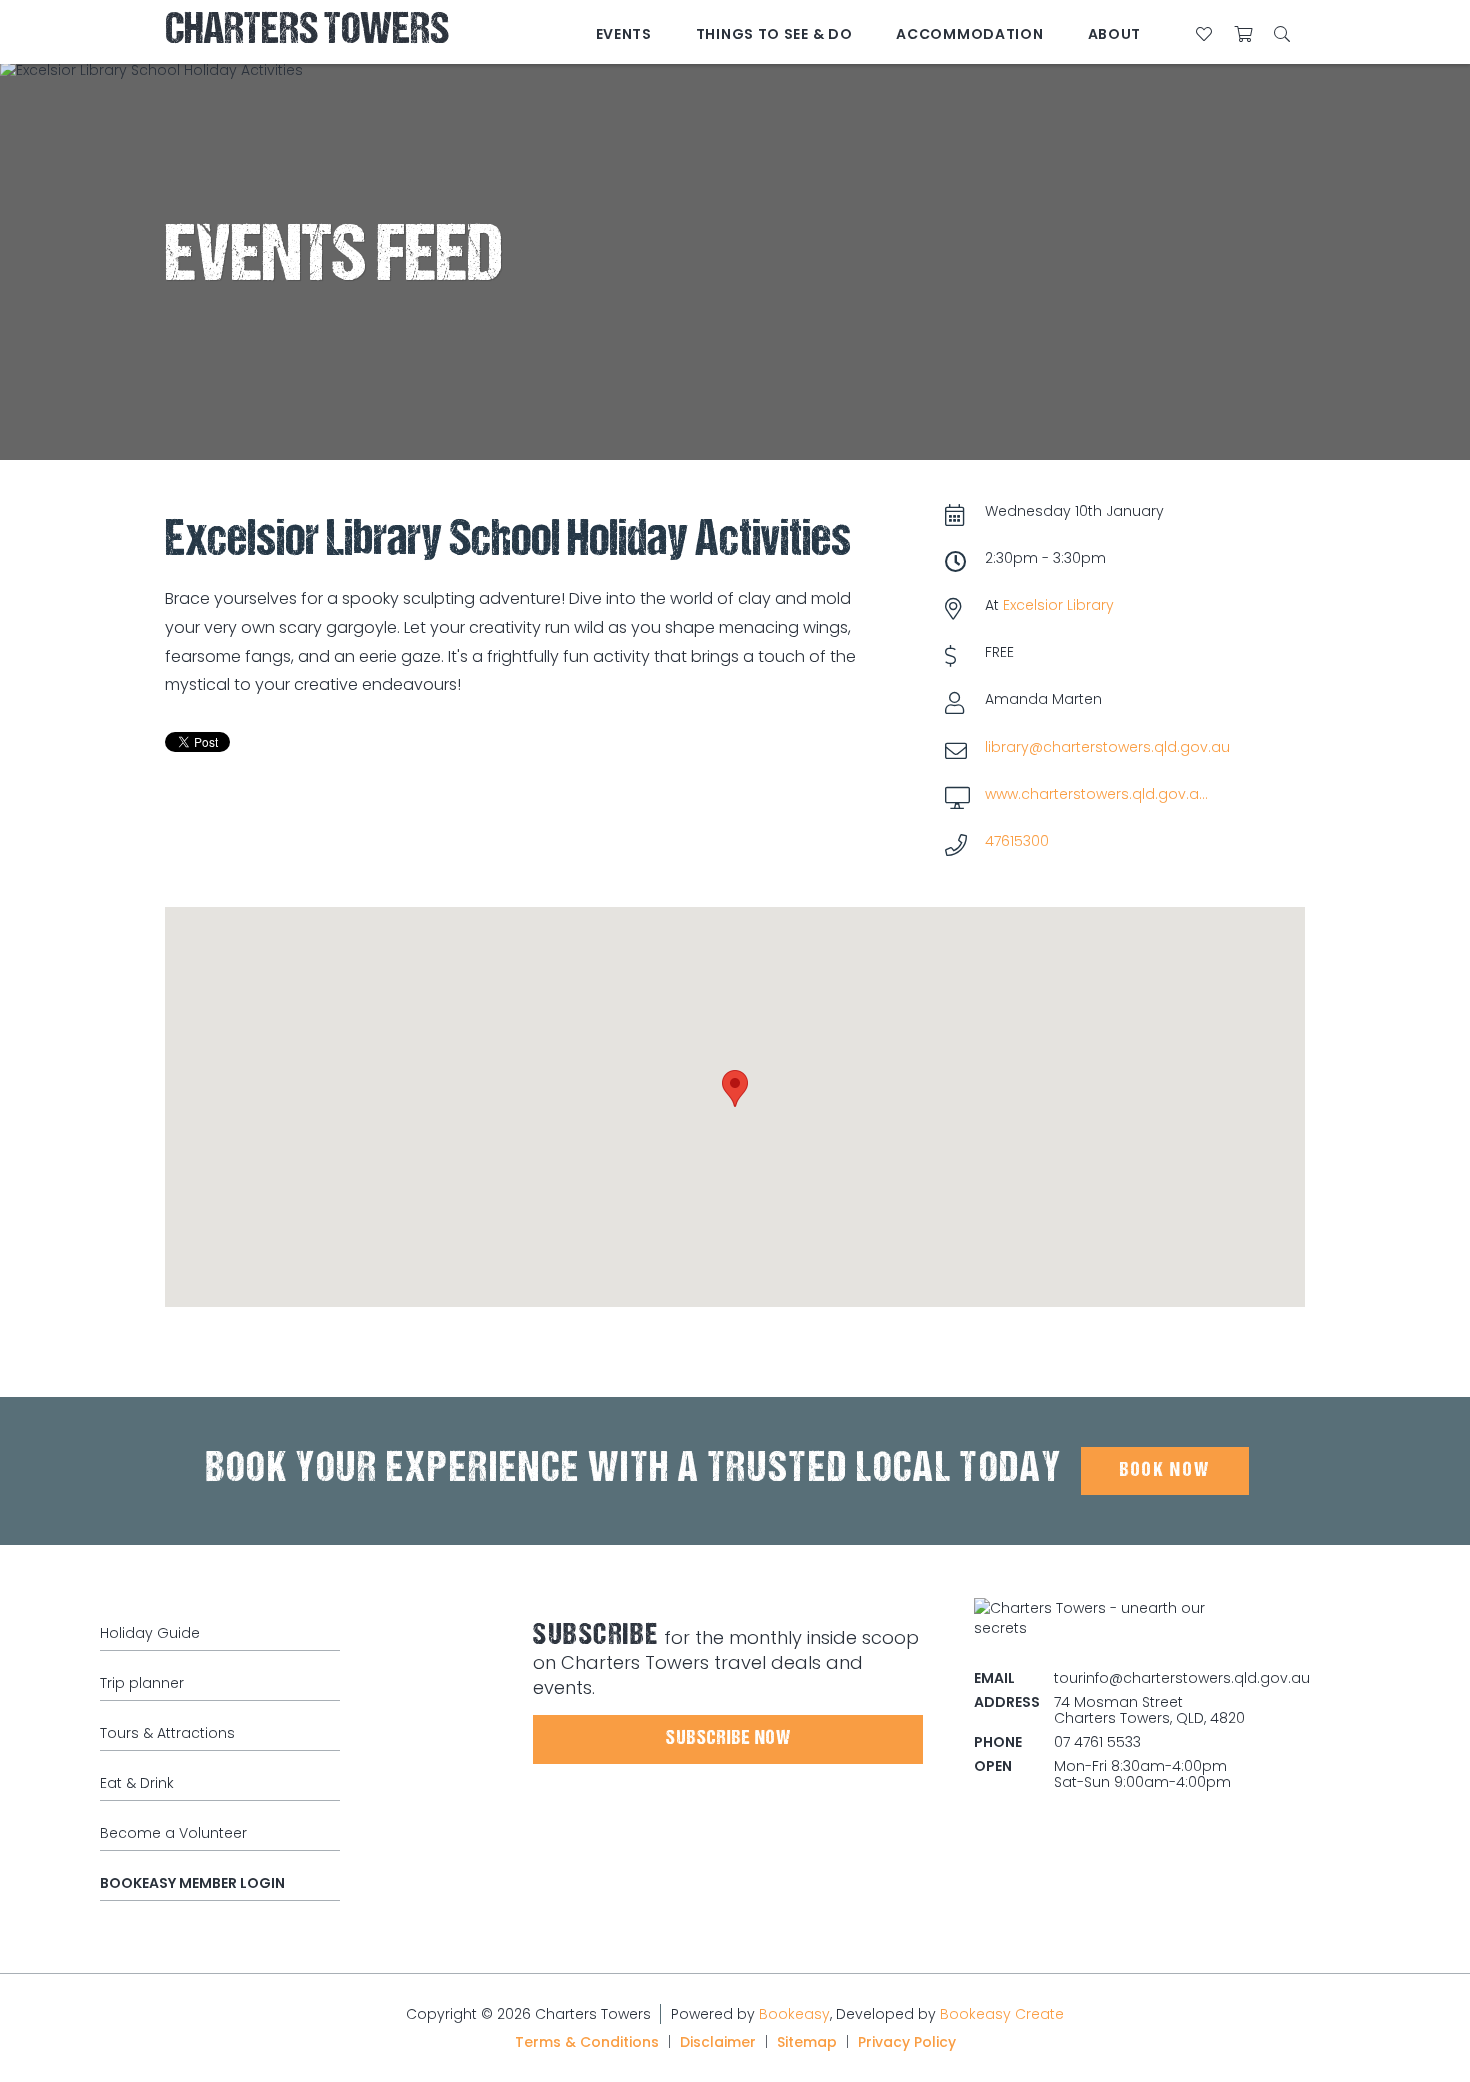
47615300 (1017, 841)
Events (624, 34)
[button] (735, 1088)
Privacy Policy (907, 2042)
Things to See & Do (774, 34)
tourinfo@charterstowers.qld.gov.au (1182, 1678)
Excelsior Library (1058, 605)
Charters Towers (307, 32)
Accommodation (969, 34)
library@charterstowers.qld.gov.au (1107, 747)
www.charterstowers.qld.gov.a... (1096, 794)
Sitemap (807, 2042)
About (1115, 34)
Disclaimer (718, 2042)
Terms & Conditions (587, 2042)
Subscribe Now (728, 1739)
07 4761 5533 (1097, 1742)
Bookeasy (794, 2014)
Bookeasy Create (1002, 2014)
